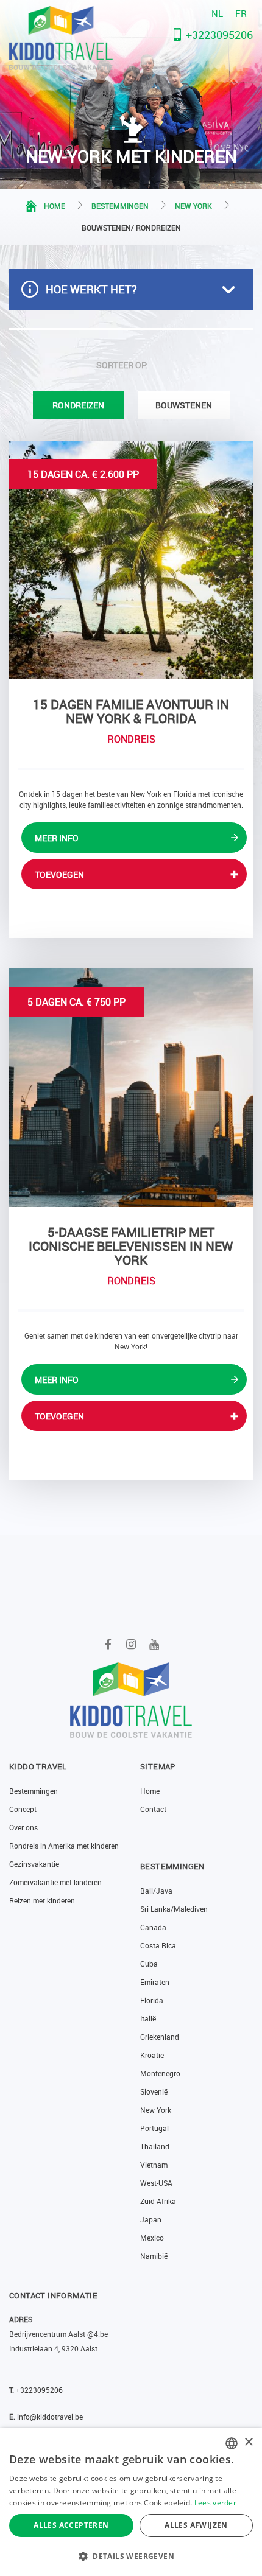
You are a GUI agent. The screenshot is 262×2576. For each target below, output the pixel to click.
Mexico (152, 2238)
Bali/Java (156, 1891)
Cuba (149, 1964)
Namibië (154, 2256)
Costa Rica (158, 1945)
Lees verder (215, 2503)
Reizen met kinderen (42, 1900)
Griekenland (160, 2037)
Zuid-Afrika (158, 2201)
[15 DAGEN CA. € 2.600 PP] (131, 559)
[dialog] (131, 2502)
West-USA (156, 2183)
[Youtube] (154, 1644)
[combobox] (232, 2443)
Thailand (155, 2146)
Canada (153, 1927)
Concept (23, 1809)
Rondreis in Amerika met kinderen (64, 1846)
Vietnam (154, 2165)
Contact (153, 1809)
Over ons (23, 1827)
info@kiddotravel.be (50, 2417)
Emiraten (155, 1982)
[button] (131, 2556)
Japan (151, 2219)
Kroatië (152, 2055)
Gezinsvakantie (34, 1864)
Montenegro (160, 2073)
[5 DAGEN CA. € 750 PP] (131, 1087)
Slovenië (154, 2091)
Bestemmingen (120, 206)
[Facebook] (108, 1644)
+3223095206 (219, 35)
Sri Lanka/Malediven (174, 1909)
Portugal (154, 2128)
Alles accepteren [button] (71, 2525)
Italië (148, 2018)
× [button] (248, 2442)
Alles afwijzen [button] (196, 2525)
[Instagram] (131, 1644)
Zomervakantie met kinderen (55, 1882)
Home (55, 206)
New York (193, 206)
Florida (152, 2000)
